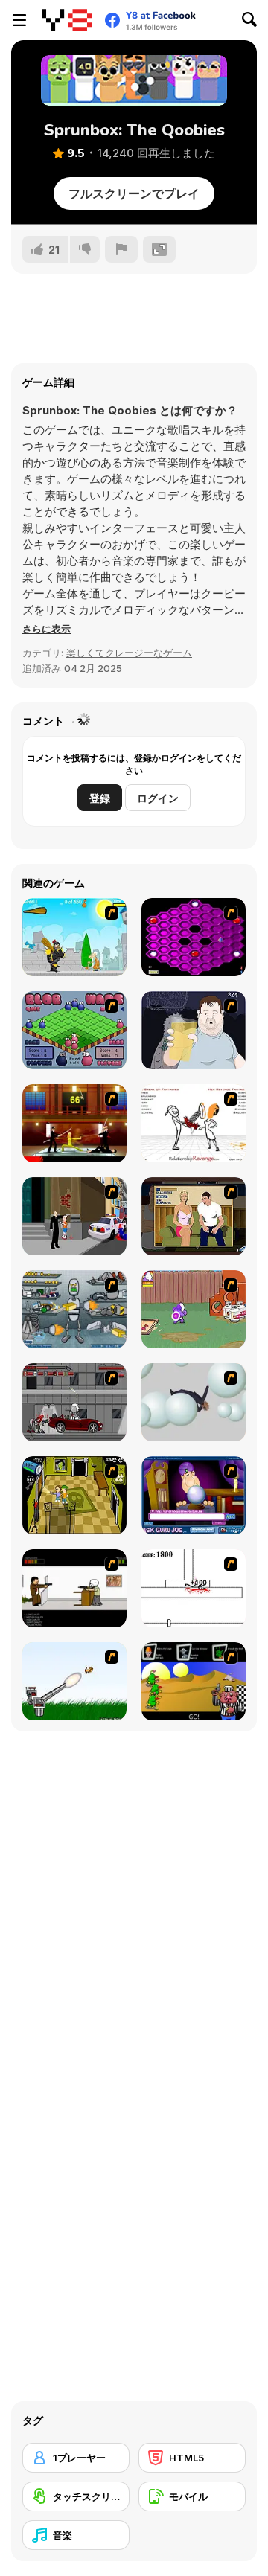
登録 (100, 798)
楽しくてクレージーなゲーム (129, 653)
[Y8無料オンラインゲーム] (67, 20)
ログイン (158, 798)
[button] (47, 629)
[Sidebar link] (19, 20)
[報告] (121, 249)
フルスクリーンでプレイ (134, 193)
